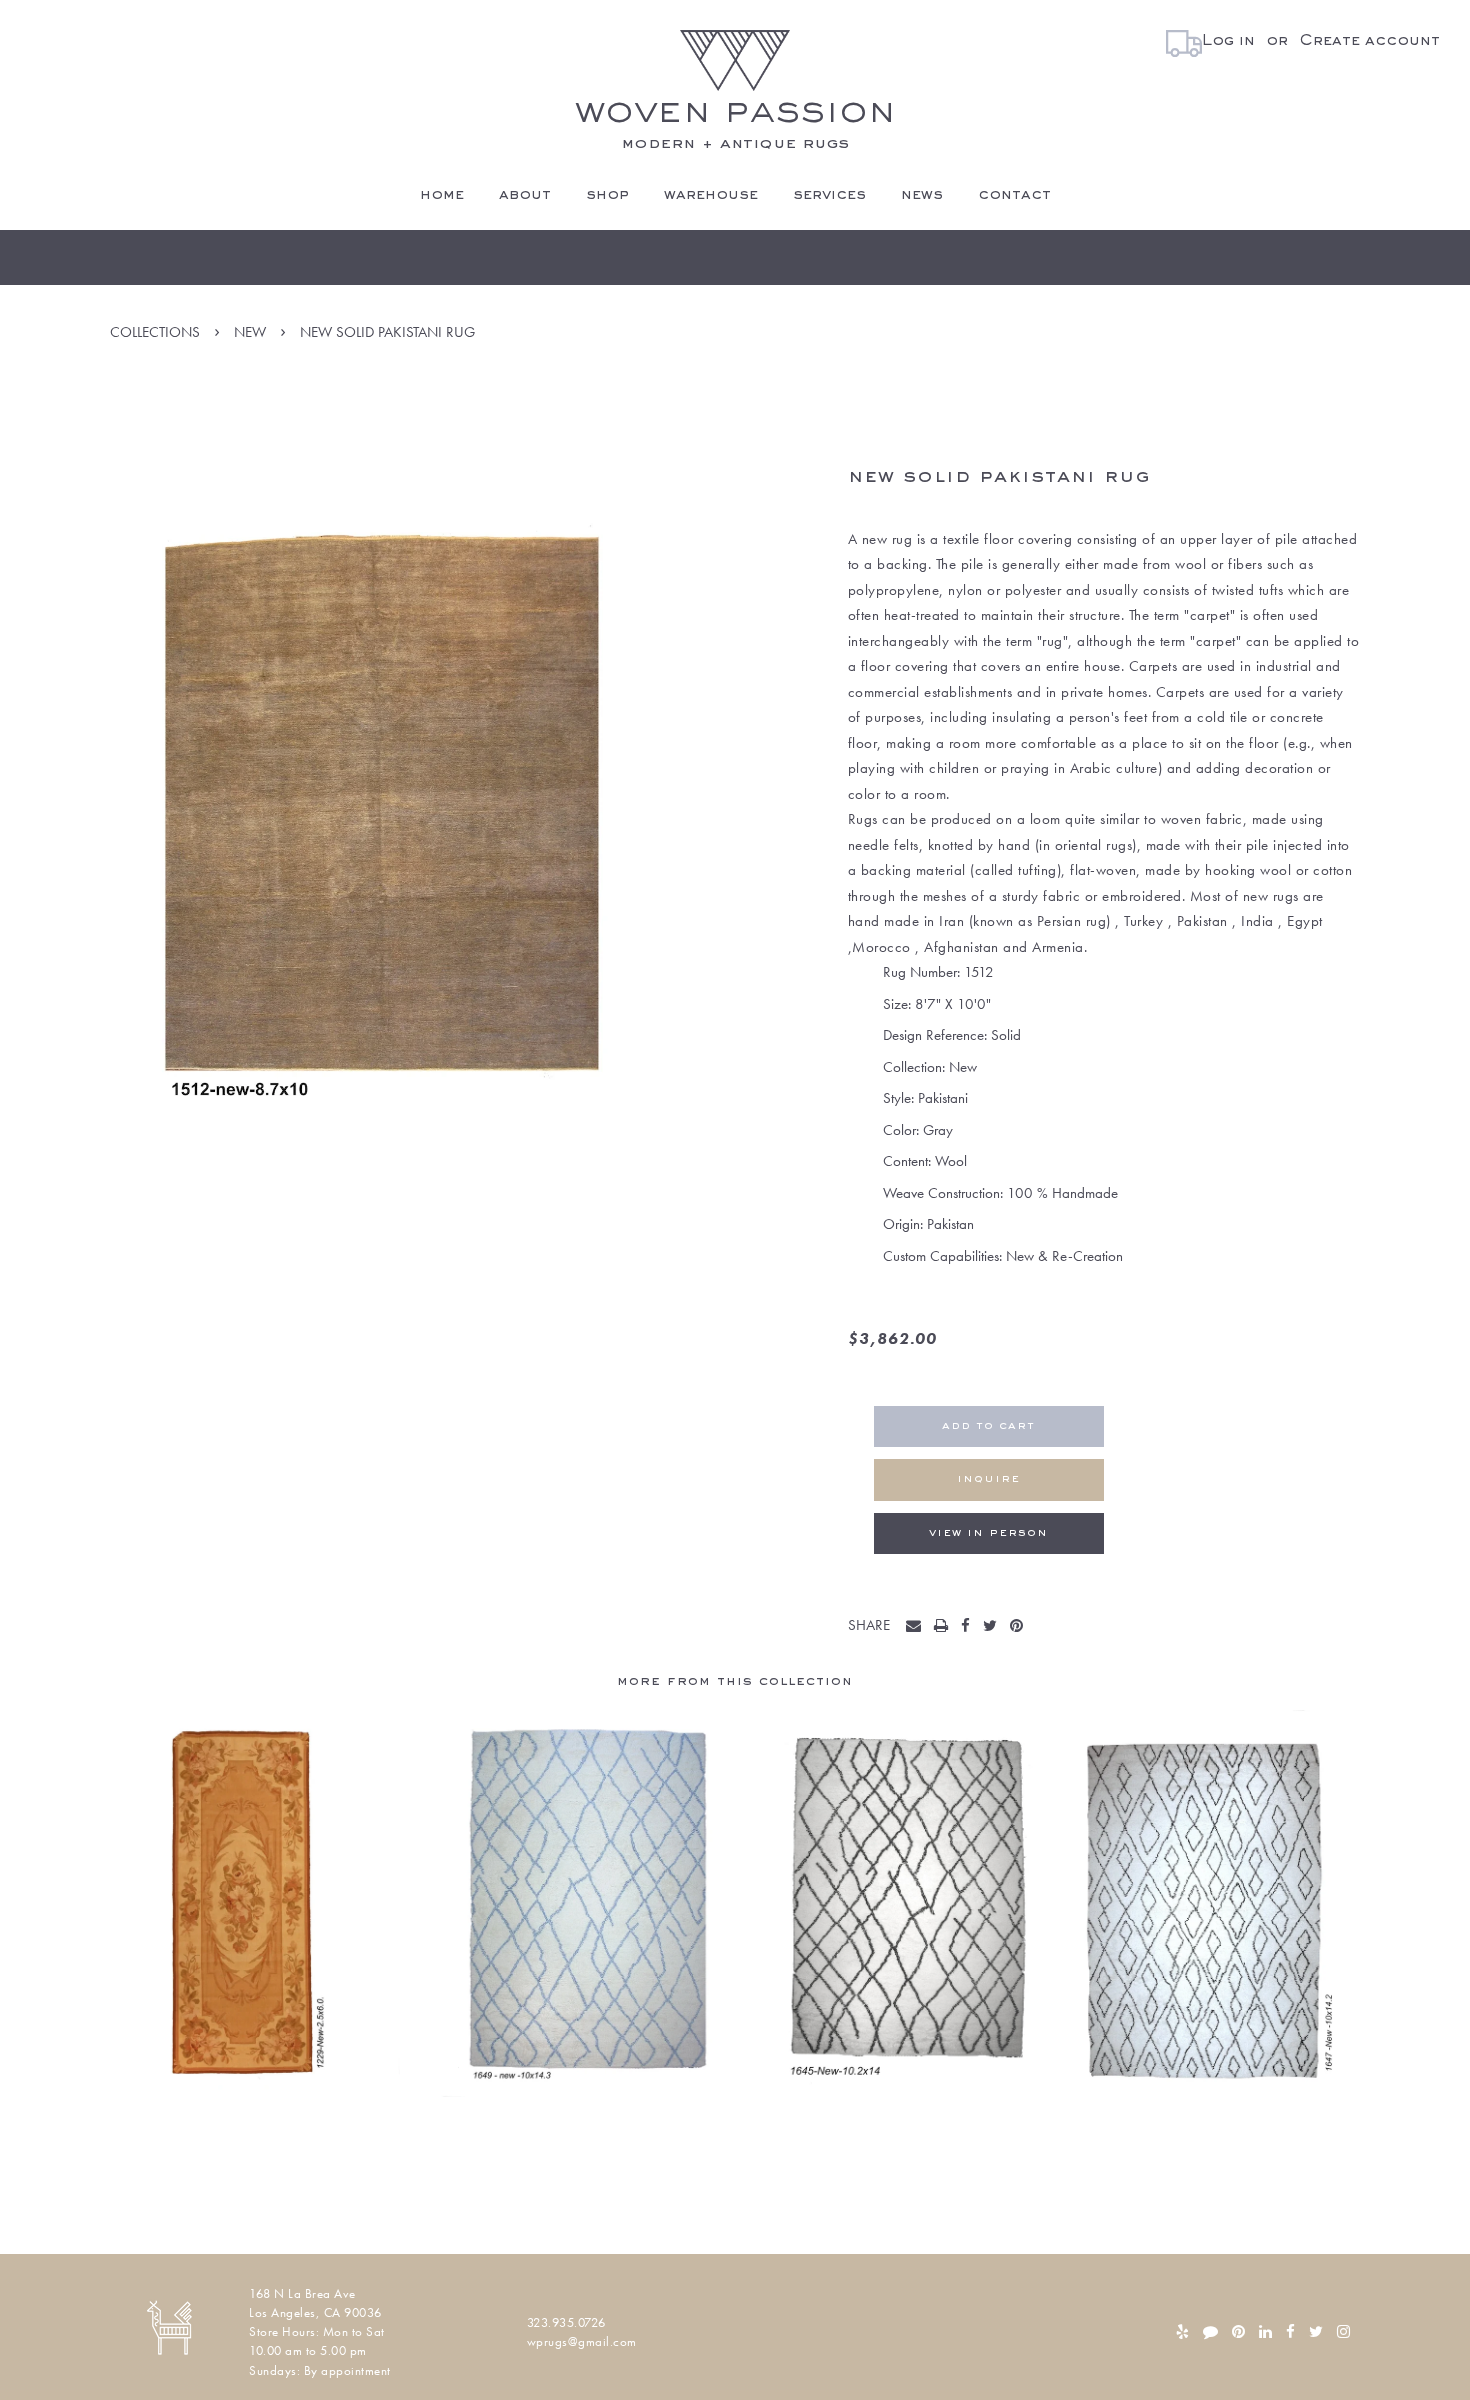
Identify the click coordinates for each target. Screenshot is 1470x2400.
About (525, 195)
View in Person (988, 1533)
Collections (155, 332)
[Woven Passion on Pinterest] (1238, 2332)
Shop (607, 195)
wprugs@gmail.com (582, 2341)
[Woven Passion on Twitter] (1316, 2332)
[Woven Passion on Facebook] (1290, 2332)
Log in (1228, 41)
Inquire (988, 1479)
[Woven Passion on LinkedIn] (1265, 2332)
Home (442, 195)
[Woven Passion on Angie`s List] (1210, 2332)
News (922, 195)
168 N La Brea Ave (302, 2293)
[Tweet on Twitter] (994, 1627)
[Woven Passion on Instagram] (1343, 2332)
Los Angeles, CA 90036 (315, 2312)
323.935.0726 (566, 2322)
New (250, 332)
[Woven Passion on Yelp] (1182, 2332)
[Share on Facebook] (970, 1627)
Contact (1014, 195)
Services (829, 195)
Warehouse (711, 195)
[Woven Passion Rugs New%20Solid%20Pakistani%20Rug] (918, 1627)
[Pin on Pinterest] (1021, 1627)
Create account (1369, 41)
